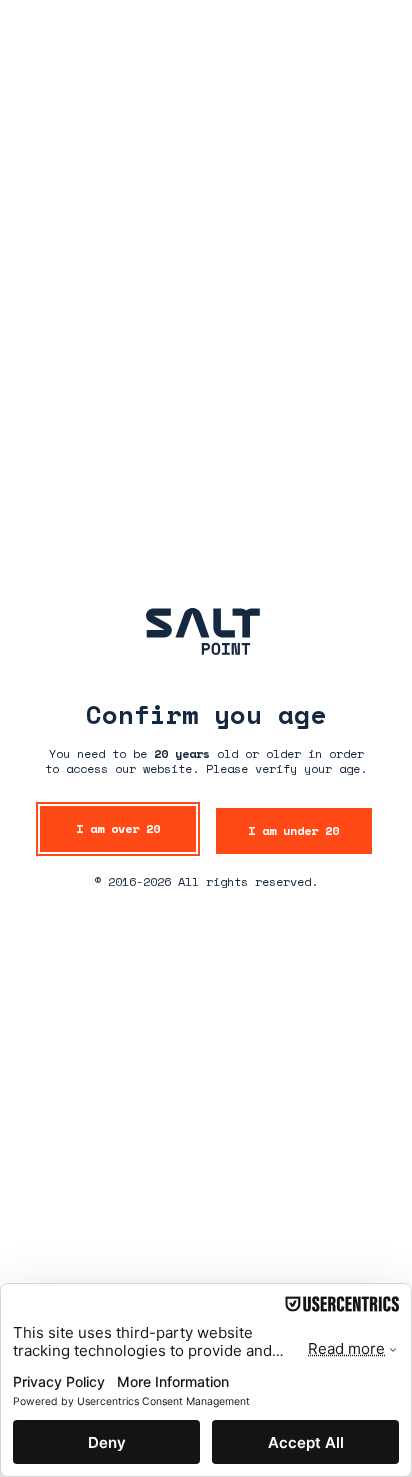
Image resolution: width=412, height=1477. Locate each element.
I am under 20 (293, 830)
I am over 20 (118, 828)
